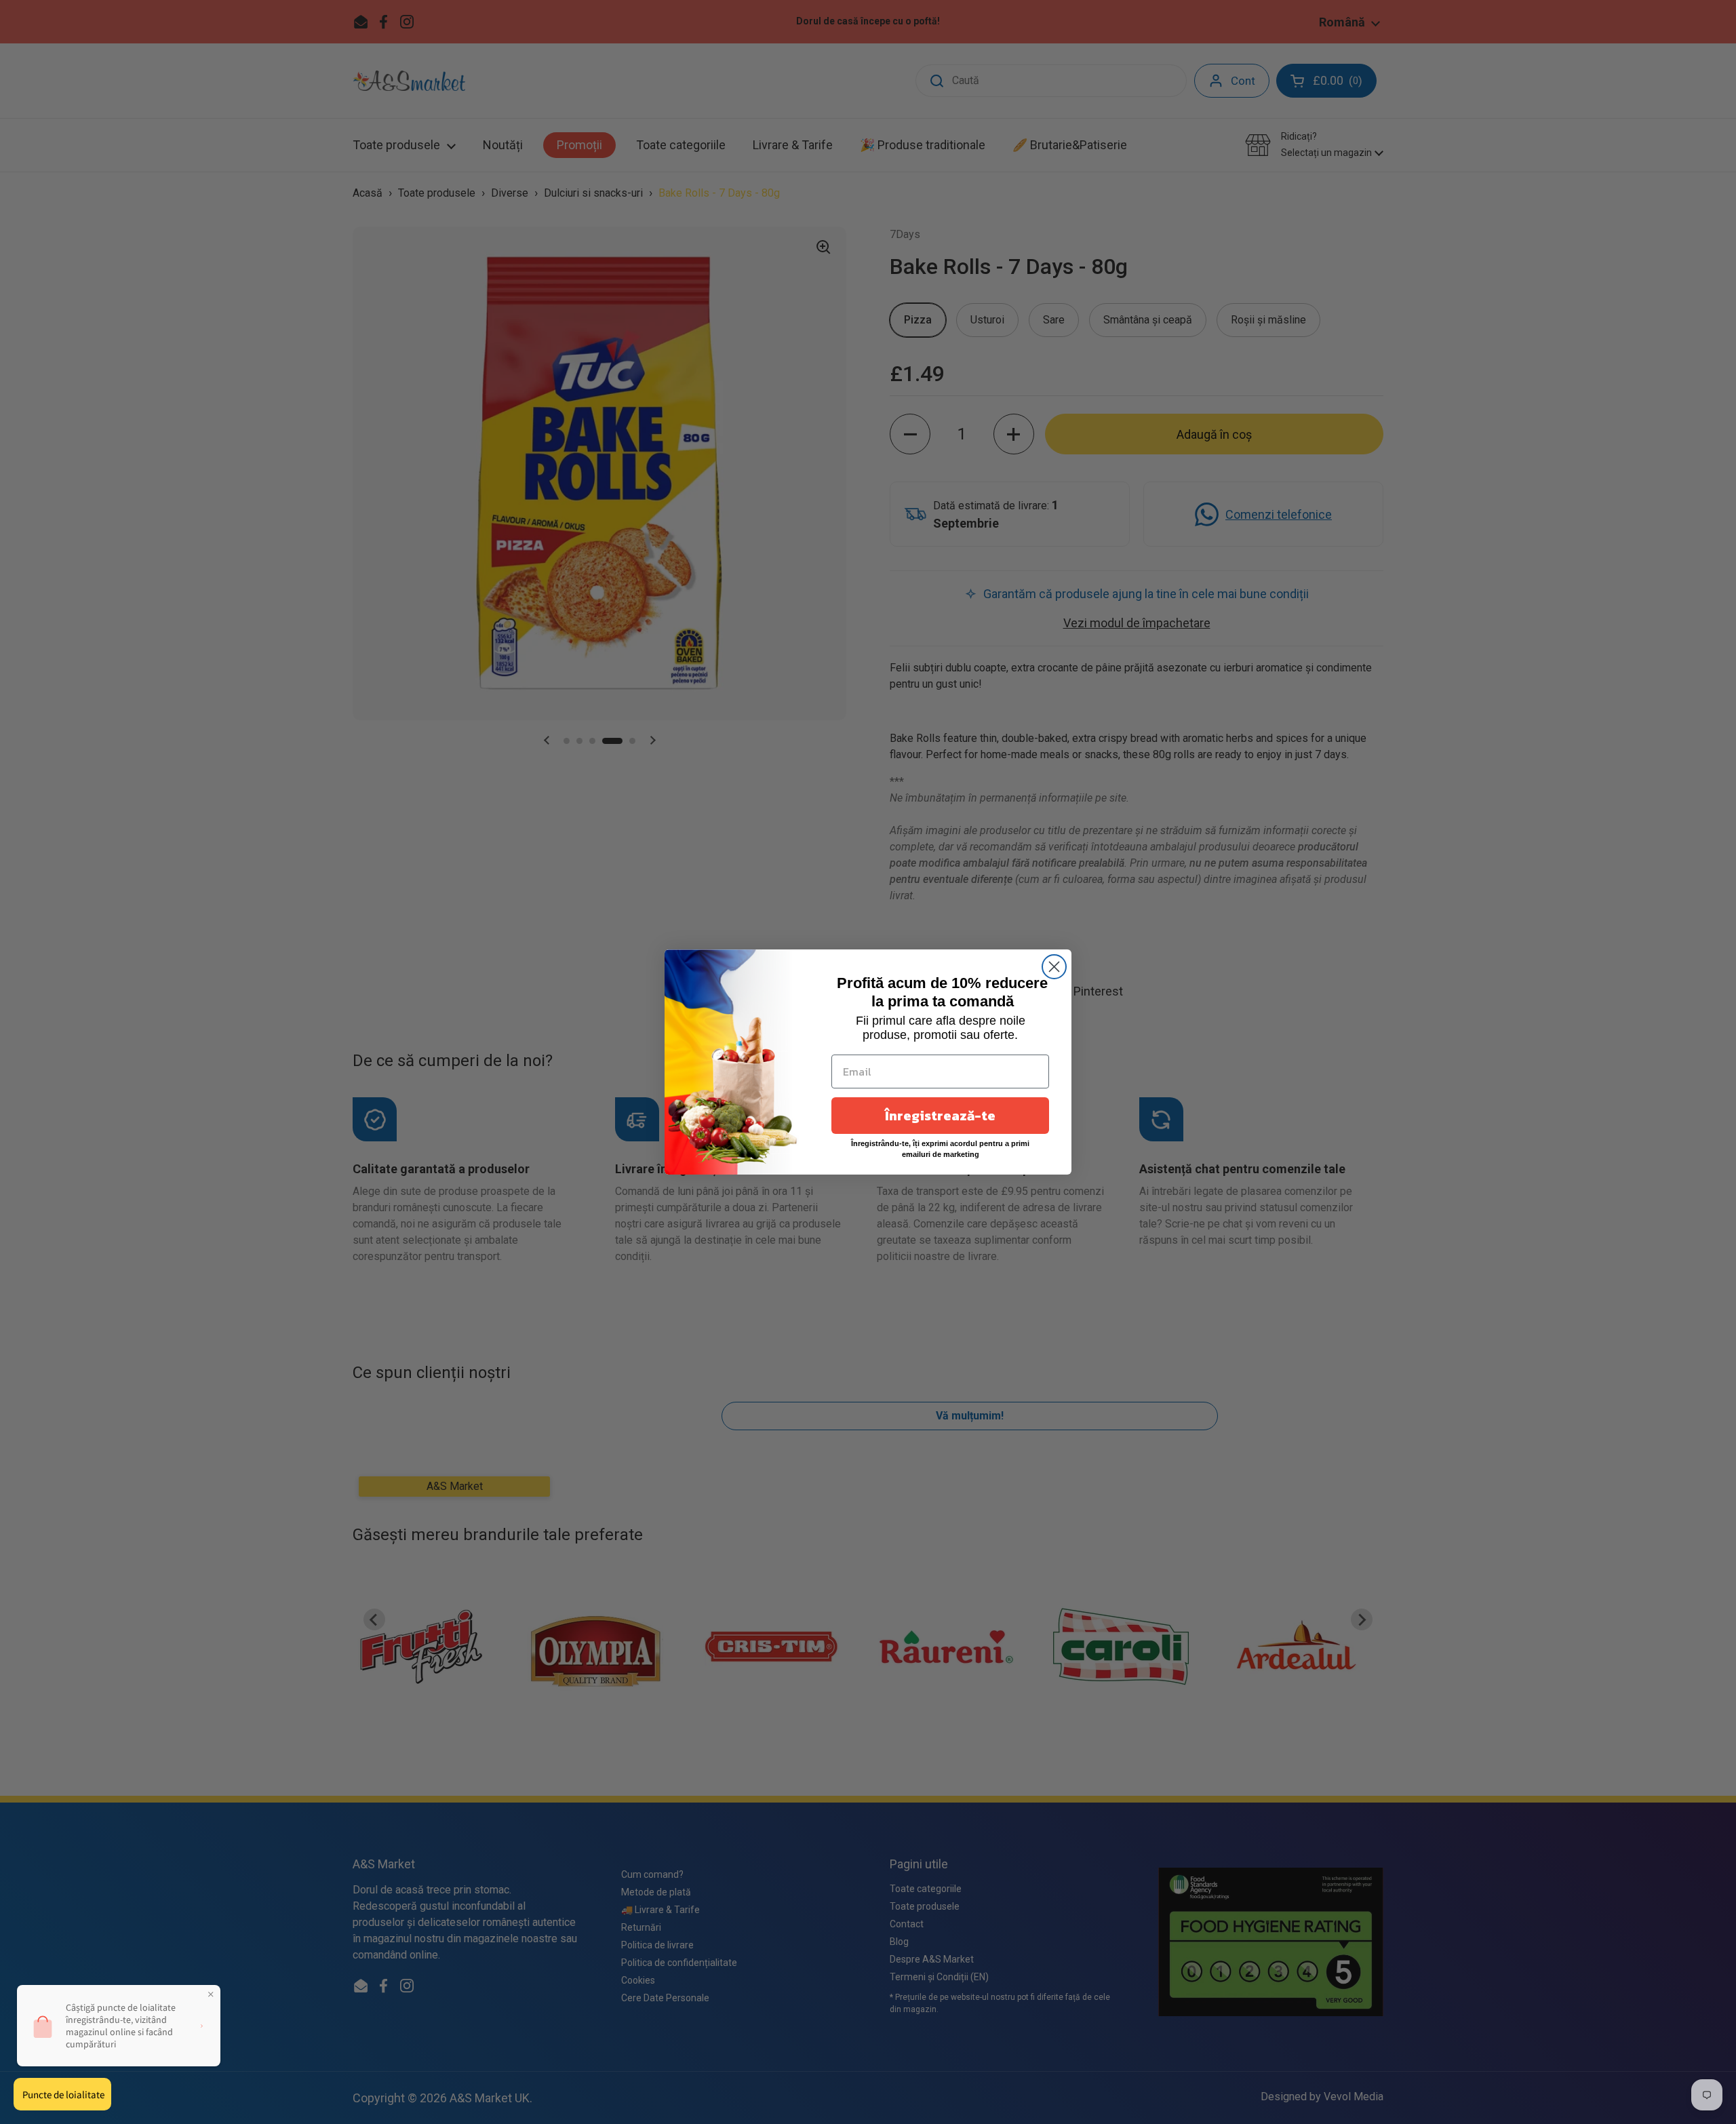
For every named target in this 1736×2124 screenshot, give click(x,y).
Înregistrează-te (940, 1116)
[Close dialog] (1054, 967)
